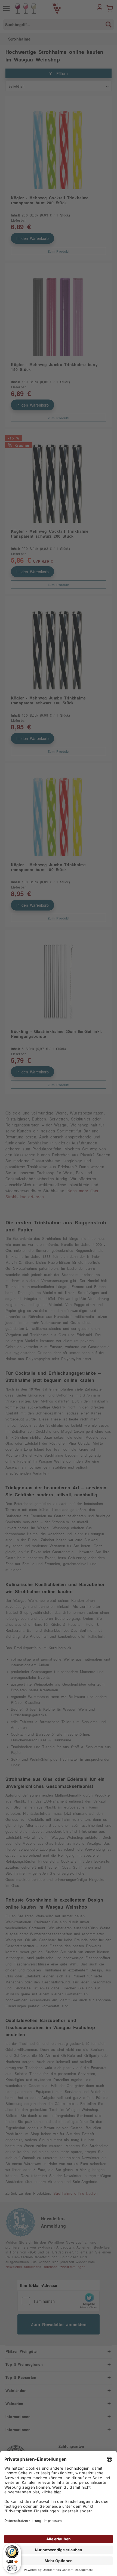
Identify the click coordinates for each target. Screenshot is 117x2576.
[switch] (12, 2568)
